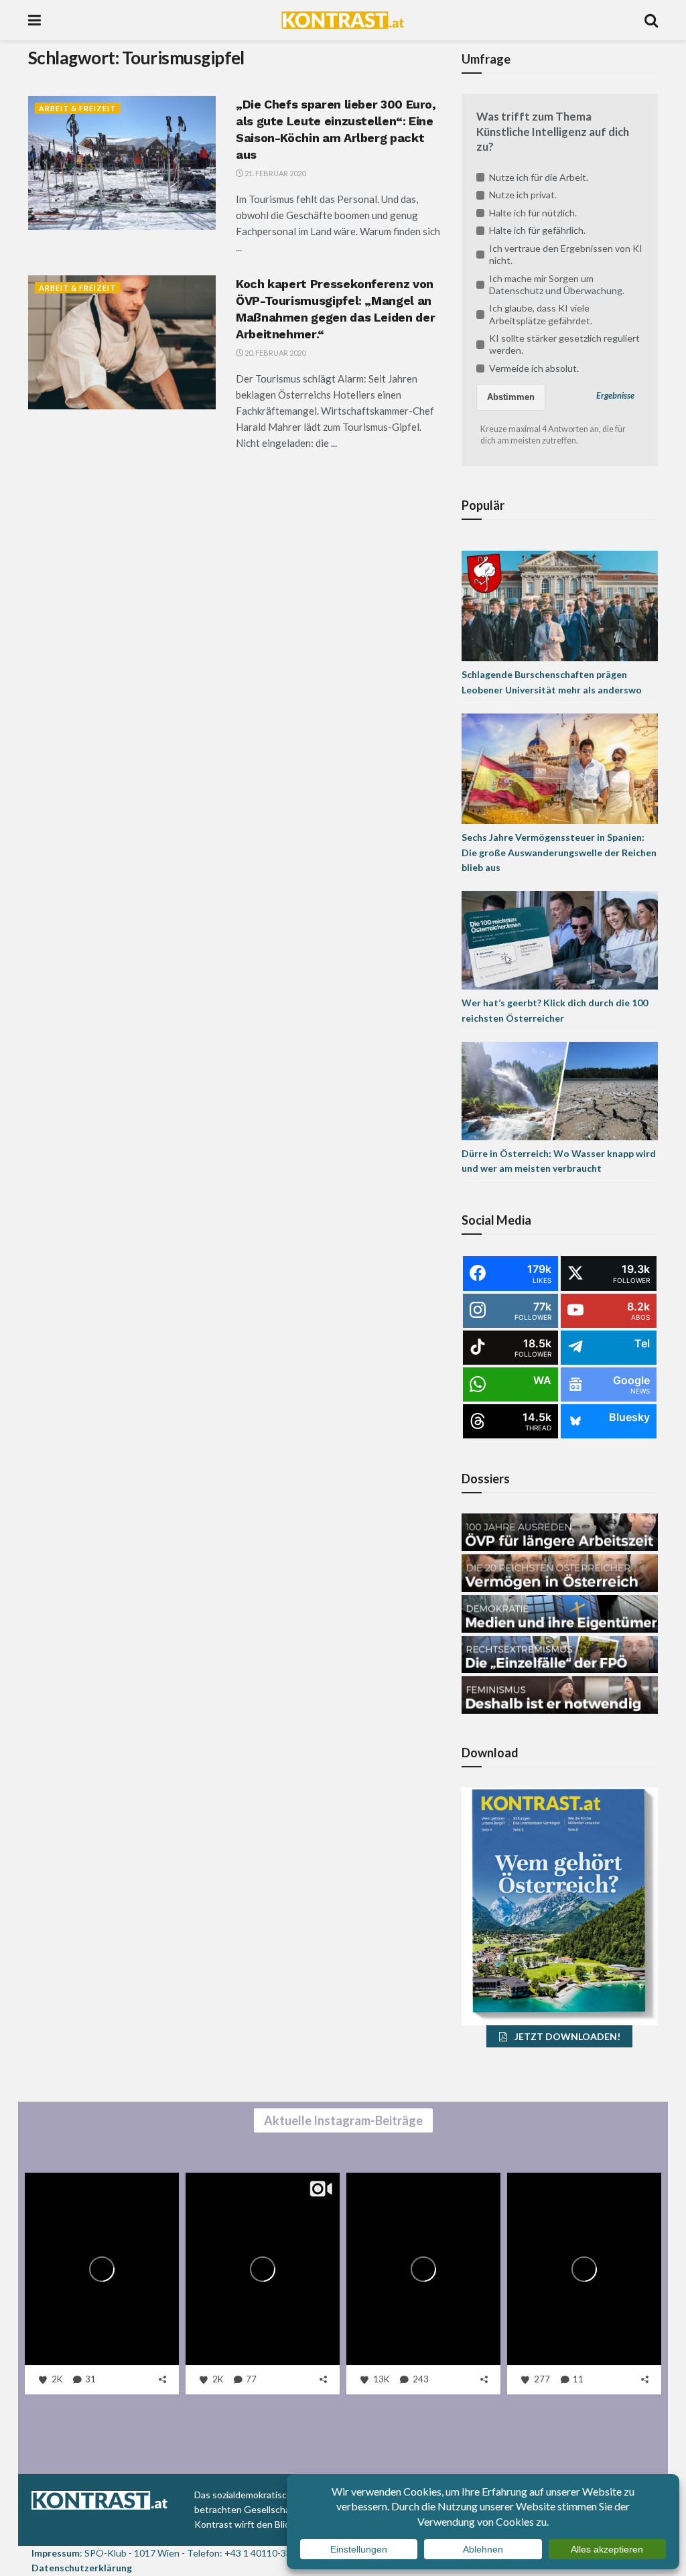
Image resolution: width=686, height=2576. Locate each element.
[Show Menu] (35, 20)
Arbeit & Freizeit (77, 108)
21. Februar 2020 (274, 173)
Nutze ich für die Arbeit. (539, 177)
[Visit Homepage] (343, 20)
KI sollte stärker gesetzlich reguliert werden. (564, 344)
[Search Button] (651, 20)
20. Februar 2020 (274, 353)
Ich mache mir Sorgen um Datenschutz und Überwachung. (557, 284)
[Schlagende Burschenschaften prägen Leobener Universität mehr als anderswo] (560, 605)
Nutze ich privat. (523, 195)
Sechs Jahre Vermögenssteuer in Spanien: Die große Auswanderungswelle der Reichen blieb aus (559, 852)
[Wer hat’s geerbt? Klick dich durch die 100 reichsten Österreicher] (560, 939)
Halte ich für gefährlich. (537, 230)
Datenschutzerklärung (82, 2568)
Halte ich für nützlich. (533, 213)
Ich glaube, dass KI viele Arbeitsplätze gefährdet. (541, 314)
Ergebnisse (615, 396)
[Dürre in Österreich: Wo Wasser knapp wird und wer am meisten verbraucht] (560, 1090)
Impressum (56, 2553)
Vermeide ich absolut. (534, 368)
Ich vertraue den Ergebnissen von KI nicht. (566, 254)
